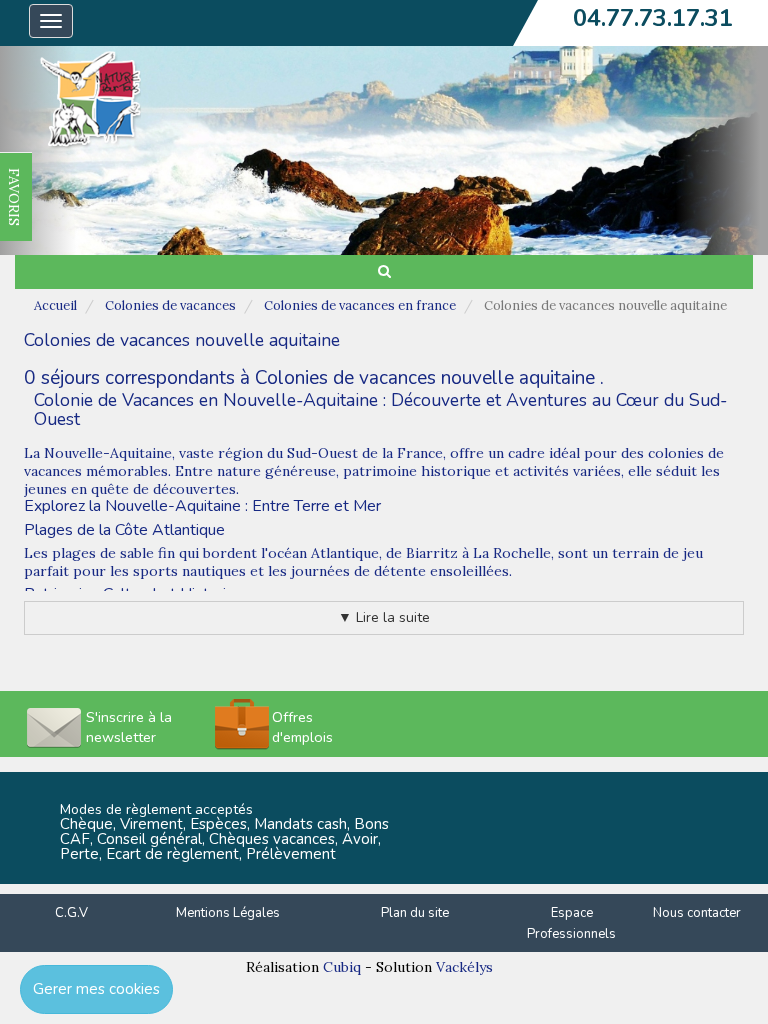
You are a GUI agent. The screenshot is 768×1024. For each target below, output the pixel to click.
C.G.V (71, 913)
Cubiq (342, 967)
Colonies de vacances (170, 305)
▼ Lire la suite (384, 617)
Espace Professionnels (571, 923)
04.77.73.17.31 (653, 18)
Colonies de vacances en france (360, 305)
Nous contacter (697, 913)
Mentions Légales (228, 913)
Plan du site (415, 913)
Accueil (55, 305)
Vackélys (464, 967)
